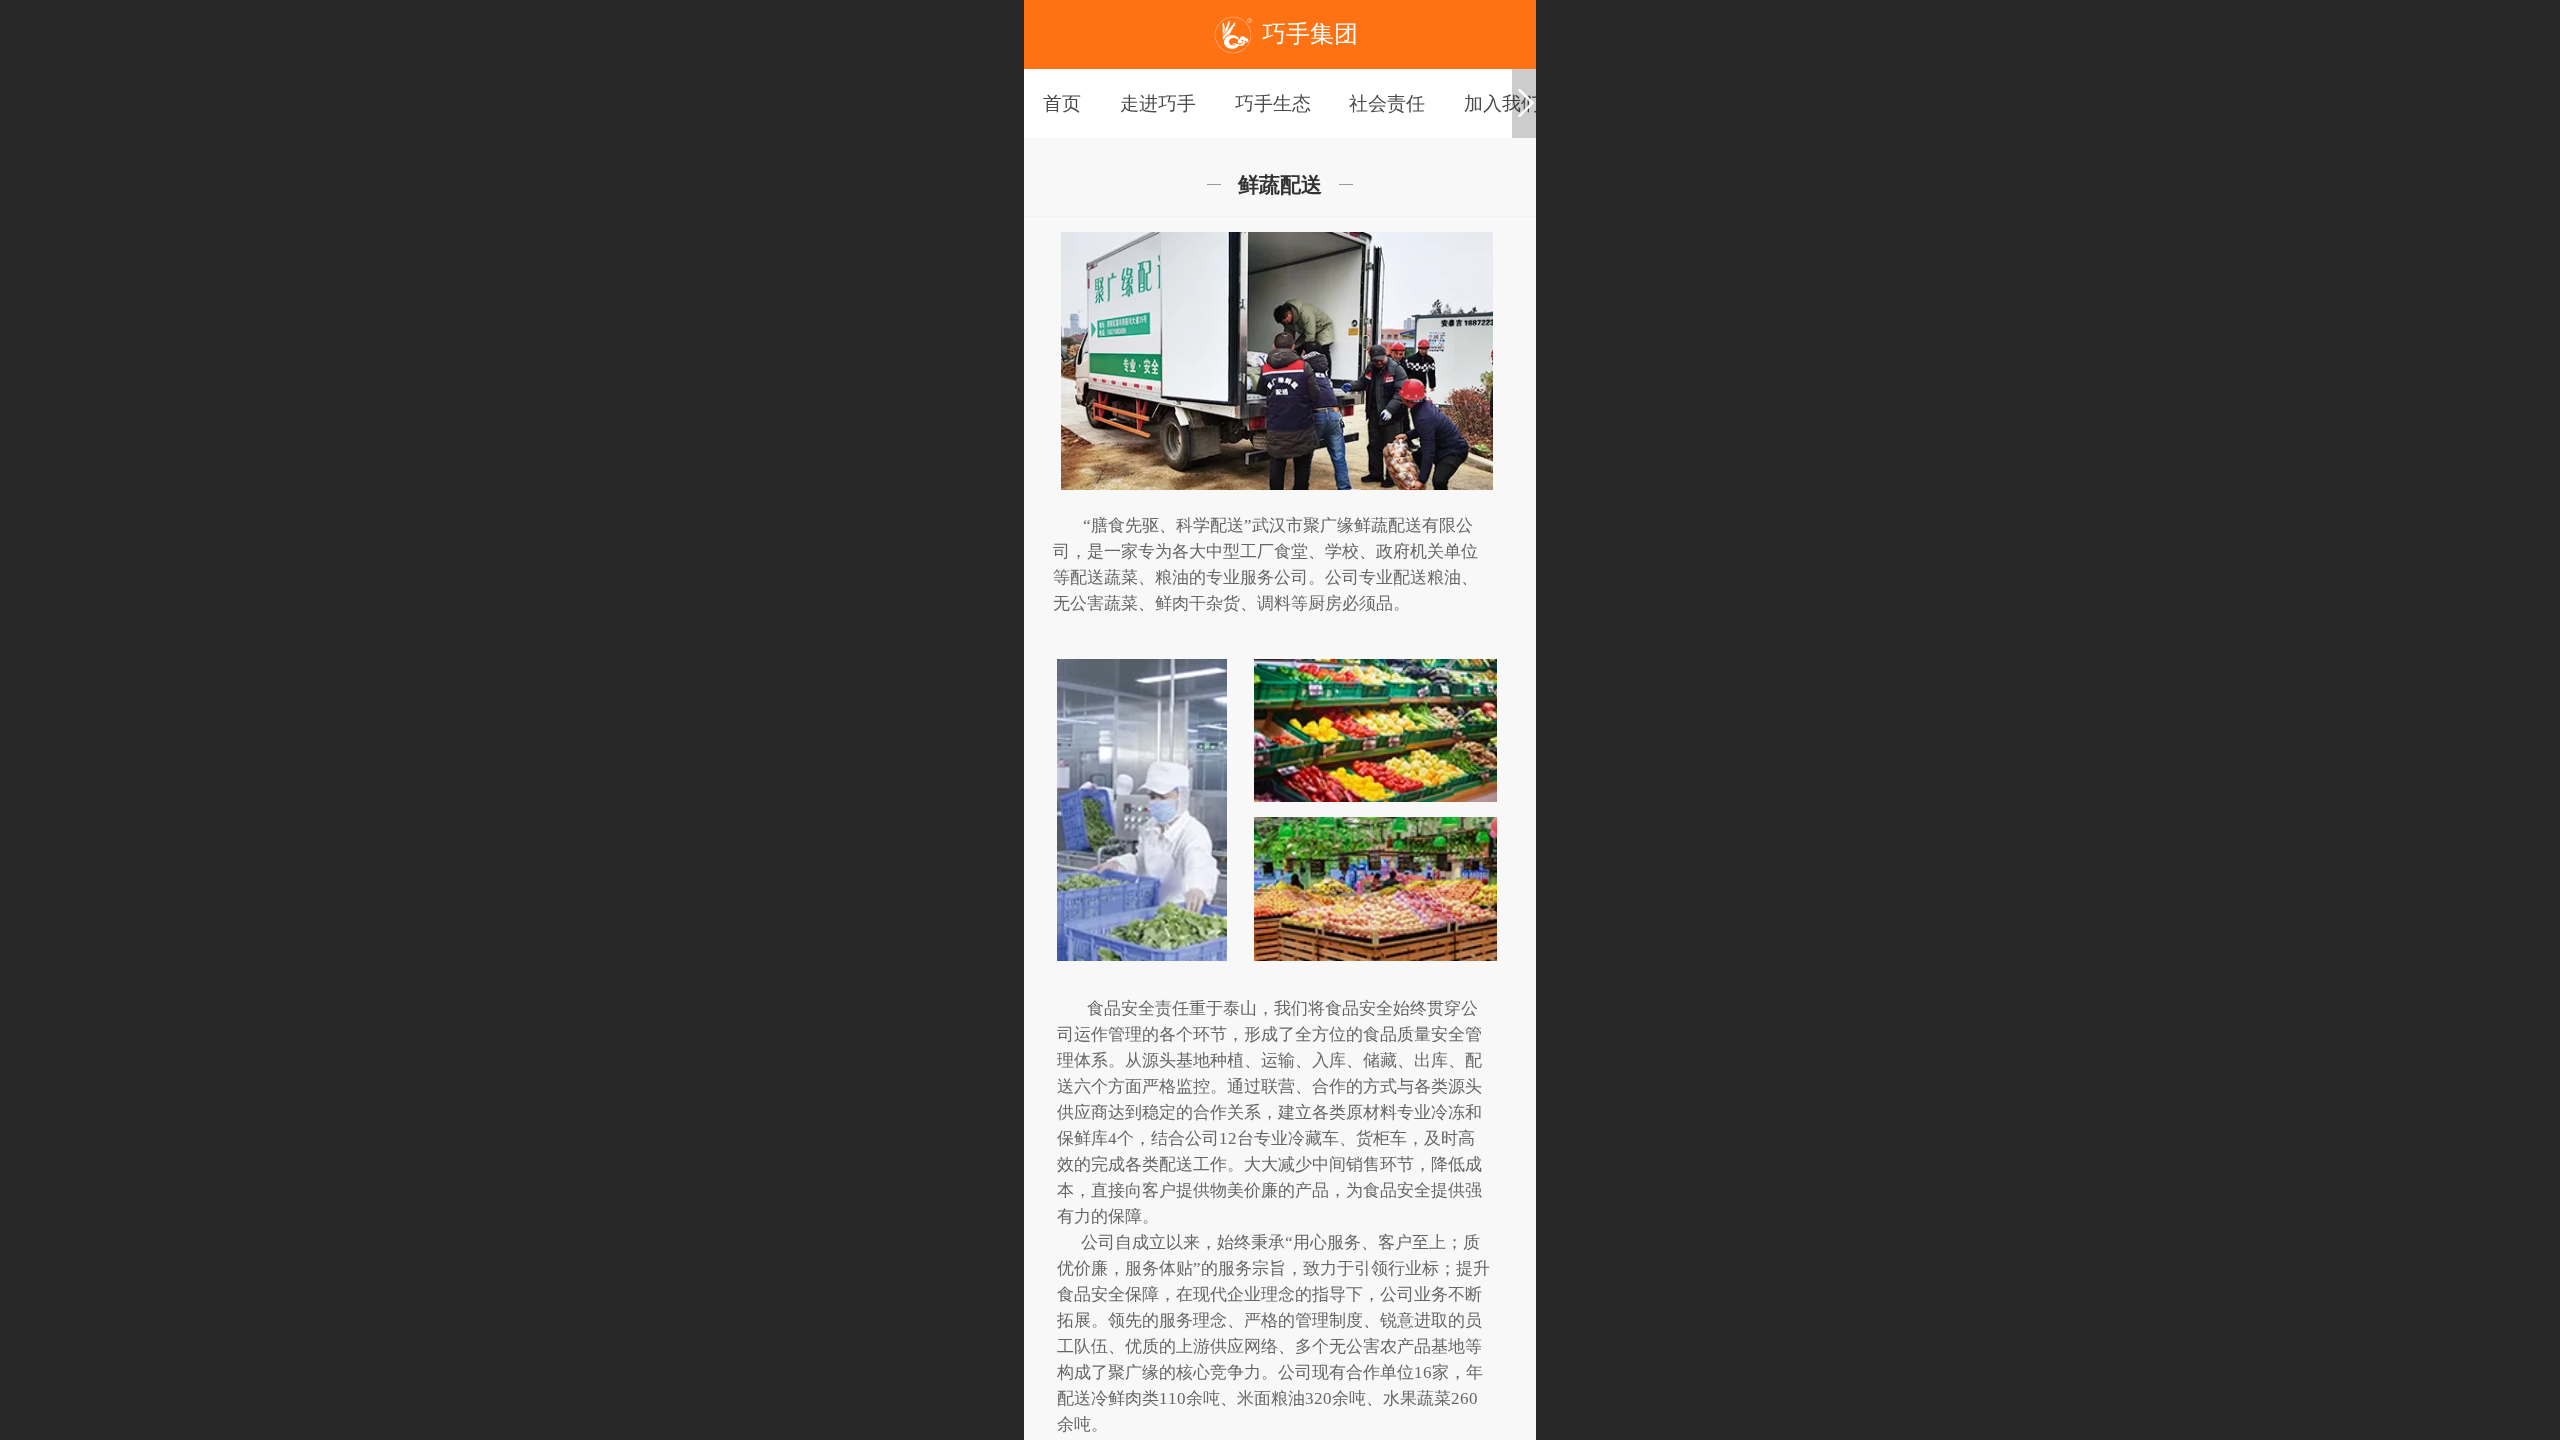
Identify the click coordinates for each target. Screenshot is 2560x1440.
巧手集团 (1310, 33)
